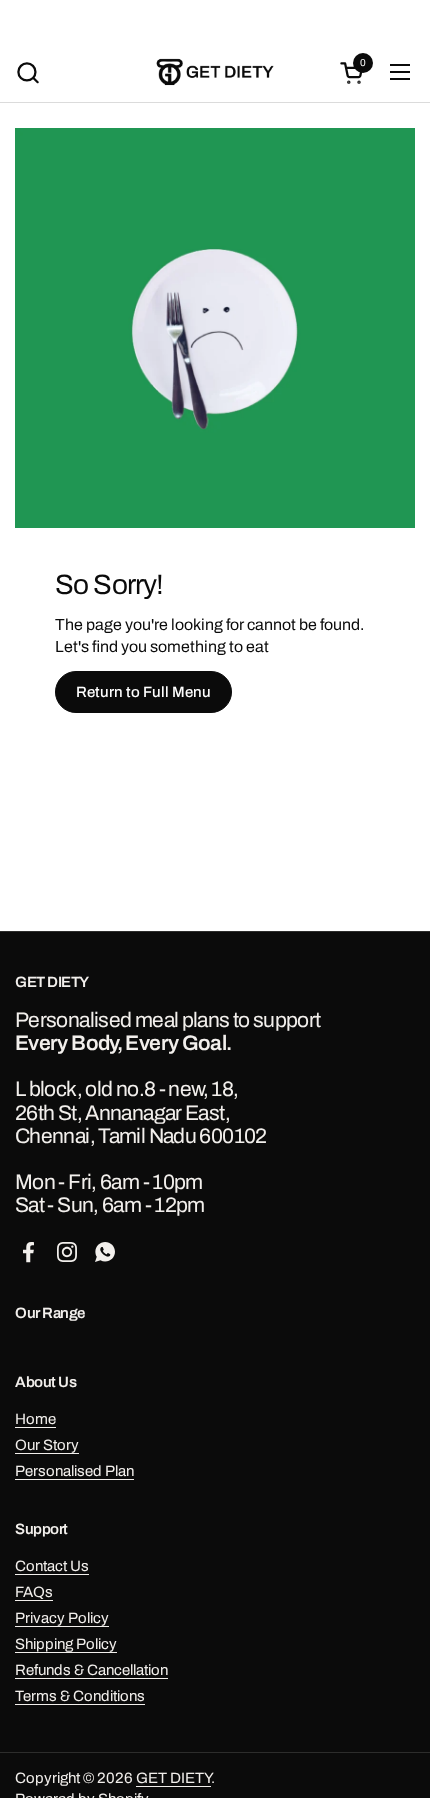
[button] (27, 72)
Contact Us (52, 1566)
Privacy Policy (62, 1618)
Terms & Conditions (80, 1696)
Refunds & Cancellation (91, 1670)
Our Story (47, 1445)
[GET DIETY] (215, 72)
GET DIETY (173, 1778)
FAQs (34, 1592)
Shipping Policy (66, 1644)
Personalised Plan (74, 1471)
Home (35, 1419)
